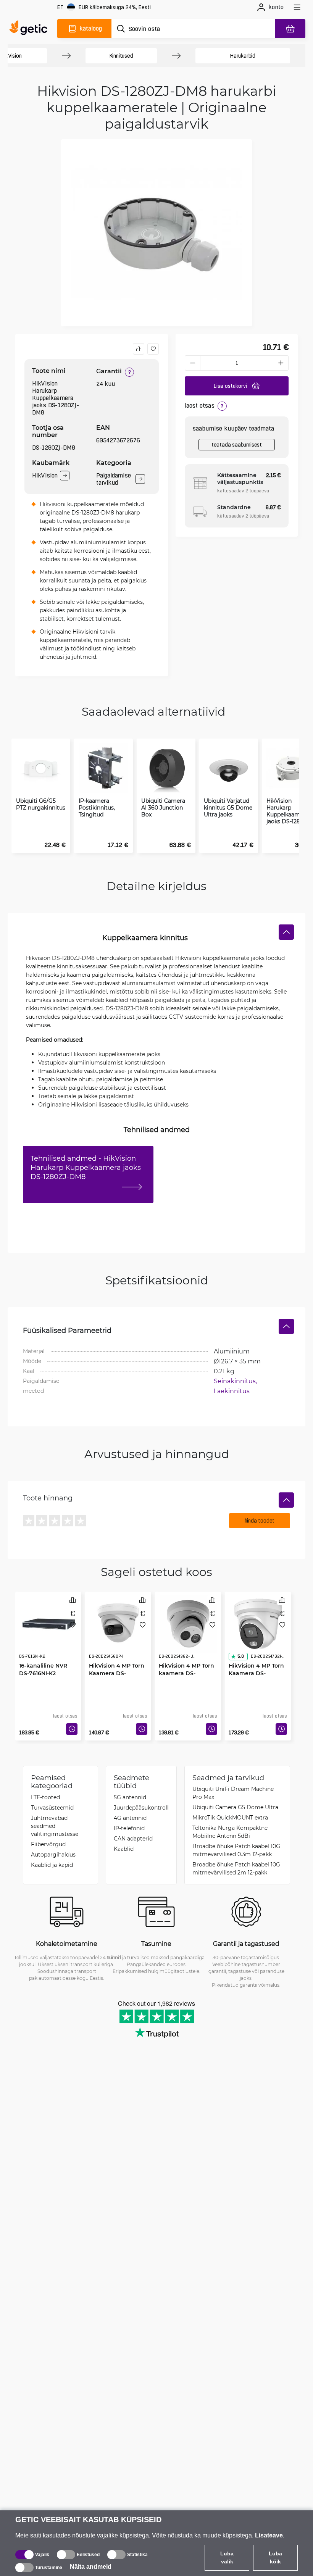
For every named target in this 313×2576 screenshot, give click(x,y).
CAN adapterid (133, 1838)
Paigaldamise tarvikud (114, 479)
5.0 (240, 1656)
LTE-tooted (45, 1797)
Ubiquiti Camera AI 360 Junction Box (163, 808)
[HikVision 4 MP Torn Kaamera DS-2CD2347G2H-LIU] (258, 1624)
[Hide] (286, 932)
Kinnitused (121, 56)
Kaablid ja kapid (52, 1865)
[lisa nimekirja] (153, 349)
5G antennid (130, 1797)
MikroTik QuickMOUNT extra (230, 1817)
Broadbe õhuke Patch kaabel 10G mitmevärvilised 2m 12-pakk (236, 1868)
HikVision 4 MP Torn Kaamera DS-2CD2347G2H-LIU (256, 1673)
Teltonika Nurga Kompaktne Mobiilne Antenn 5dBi (230, 1832)
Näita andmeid (91, 2567)
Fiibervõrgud (48, 1844)
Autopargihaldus (53, 1854)
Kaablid (124, 1849)
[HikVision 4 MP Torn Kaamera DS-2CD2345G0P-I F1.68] (118, 1624)
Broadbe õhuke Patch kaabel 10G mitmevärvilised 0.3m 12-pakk (236, 1850)
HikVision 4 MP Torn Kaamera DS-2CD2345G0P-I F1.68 (117, 1673)
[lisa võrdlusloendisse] (139, 349)
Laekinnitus (232, 1391)
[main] (30, 29)
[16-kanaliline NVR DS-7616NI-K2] (48, 1624)
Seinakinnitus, (236, 1381)
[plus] (281, 363)
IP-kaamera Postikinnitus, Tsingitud (97, 808)
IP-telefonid (129, 1828)
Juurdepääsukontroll (141, 1807)
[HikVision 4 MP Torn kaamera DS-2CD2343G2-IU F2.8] (188, 1624)
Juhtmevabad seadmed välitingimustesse (55, 1826)
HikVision (45, 475)
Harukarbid (243, 56)
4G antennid (130, 1818)
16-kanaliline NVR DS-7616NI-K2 (43, 1669)
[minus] (192, 363)
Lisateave (269, 2535)
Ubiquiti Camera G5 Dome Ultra (235, 1807)
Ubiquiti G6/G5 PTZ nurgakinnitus (41, 804)
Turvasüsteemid (52, 1807)
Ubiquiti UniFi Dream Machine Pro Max (233, 1793)
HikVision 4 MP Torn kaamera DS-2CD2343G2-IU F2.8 (186, 1673)
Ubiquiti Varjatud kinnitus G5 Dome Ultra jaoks (228, 808)
